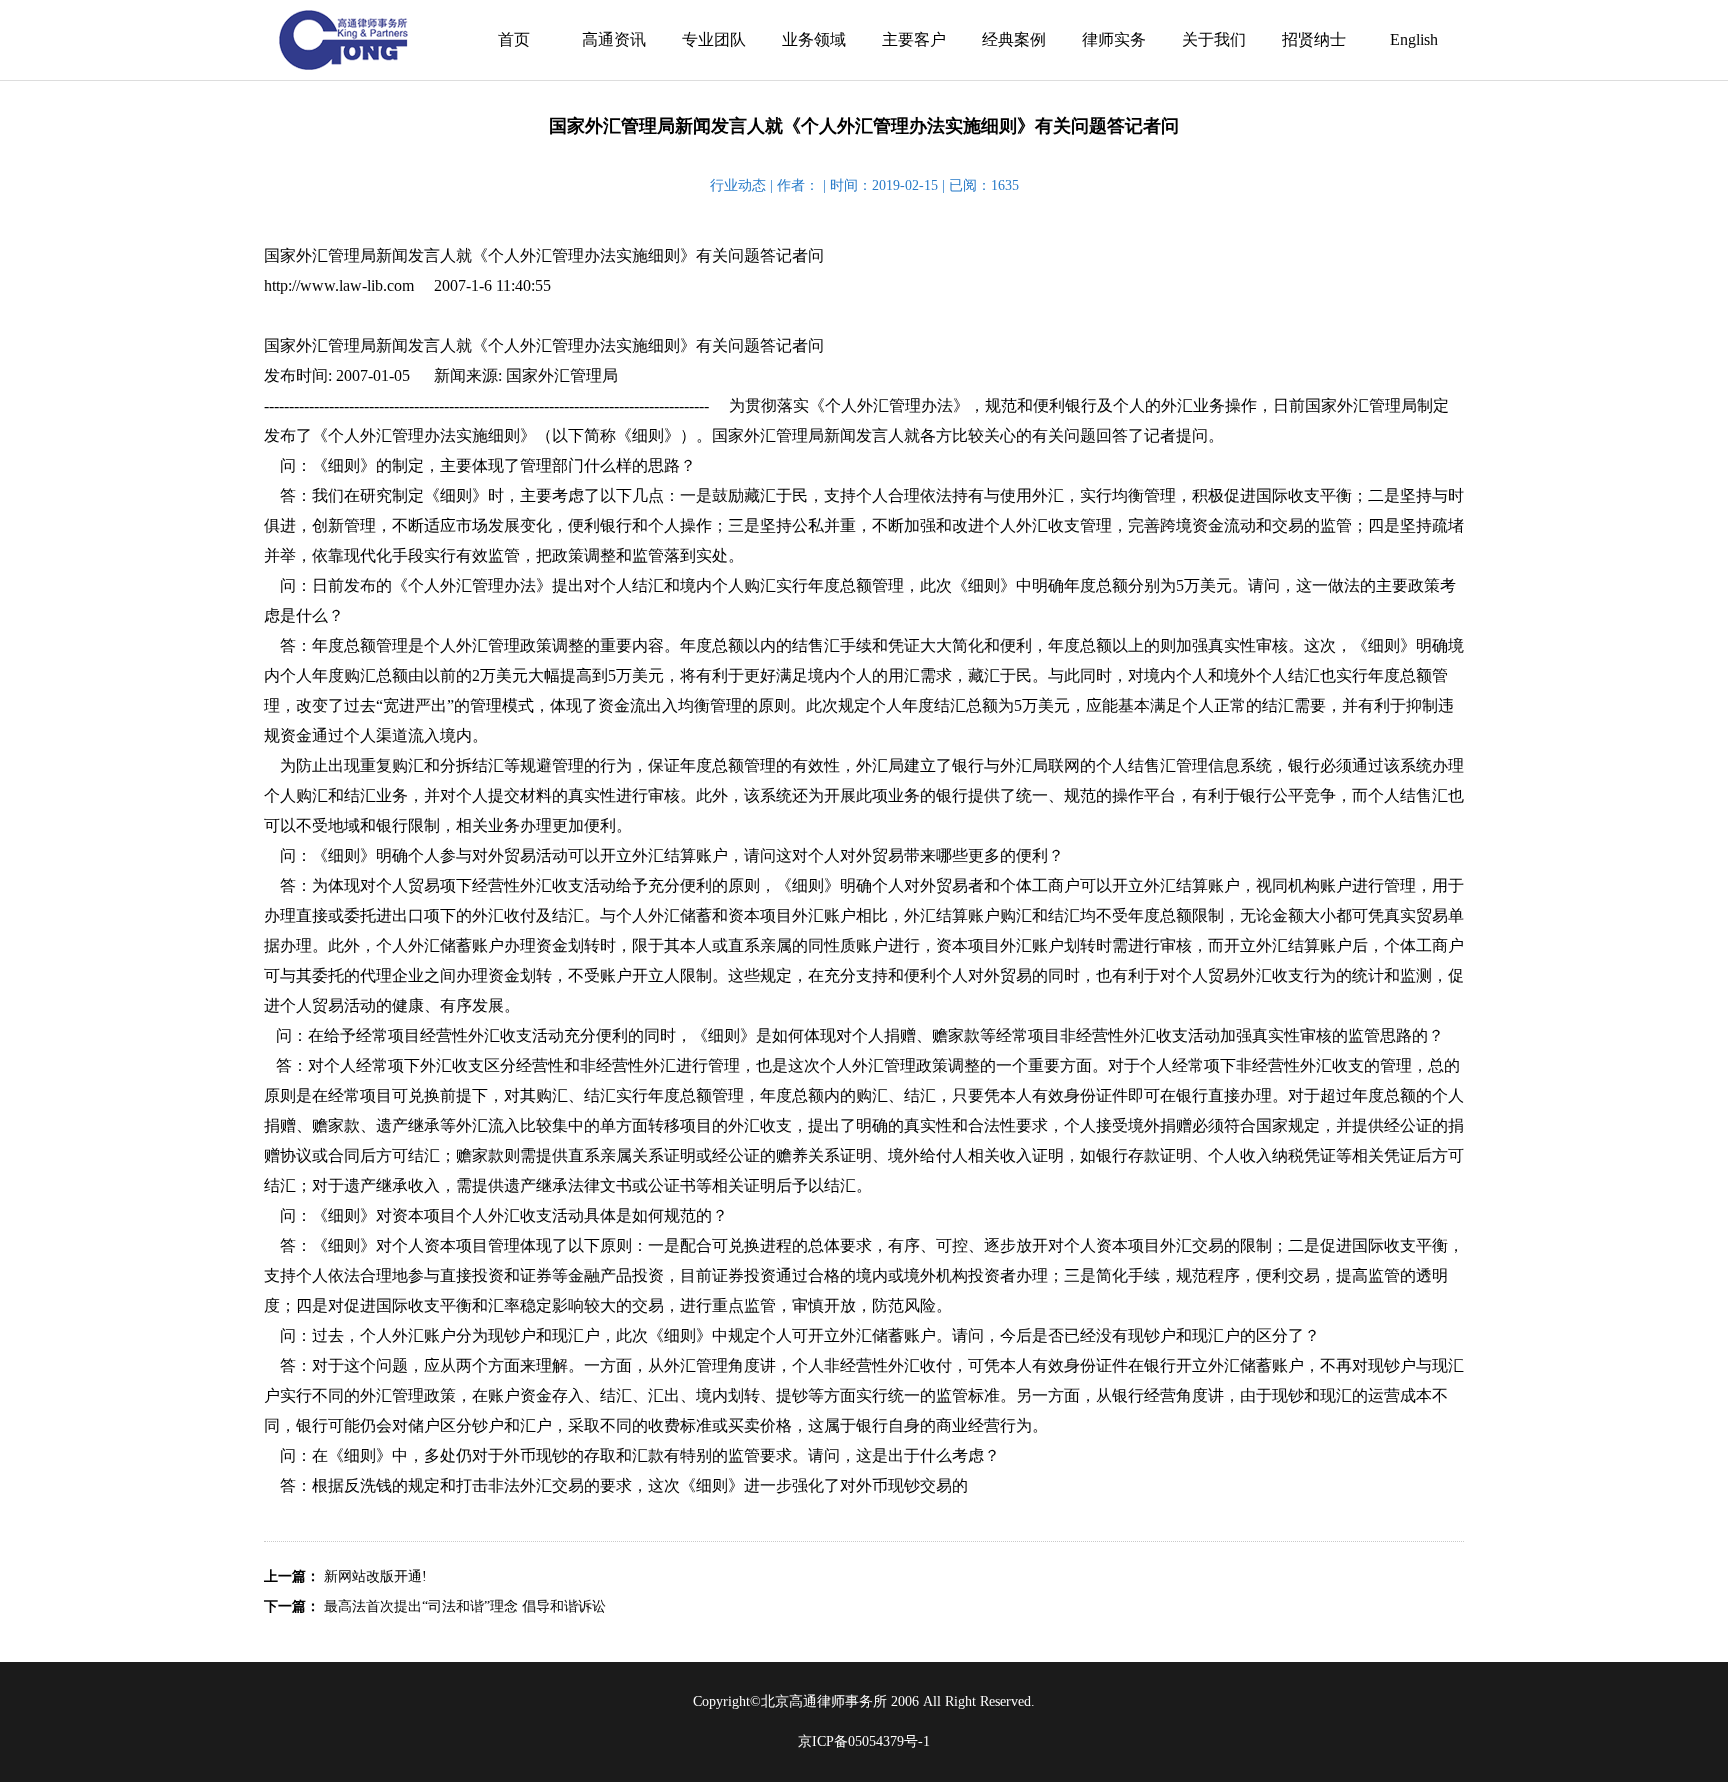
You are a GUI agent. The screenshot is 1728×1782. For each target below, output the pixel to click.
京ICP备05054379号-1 (864, 1741)
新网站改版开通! (375, 1576)
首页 (514, 39)
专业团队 (714, 39)
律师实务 (1114, 39)
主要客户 (914, 39)
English (1414, 39)
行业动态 (738, 185)
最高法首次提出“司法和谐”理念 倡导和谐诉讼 (465, 1606)
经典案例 (1014, 39)
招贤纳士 (1314, 39)
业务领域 (814, 39)
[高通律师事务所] (344, 40)
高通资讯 (614, 39)
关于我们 (1214, 39)
